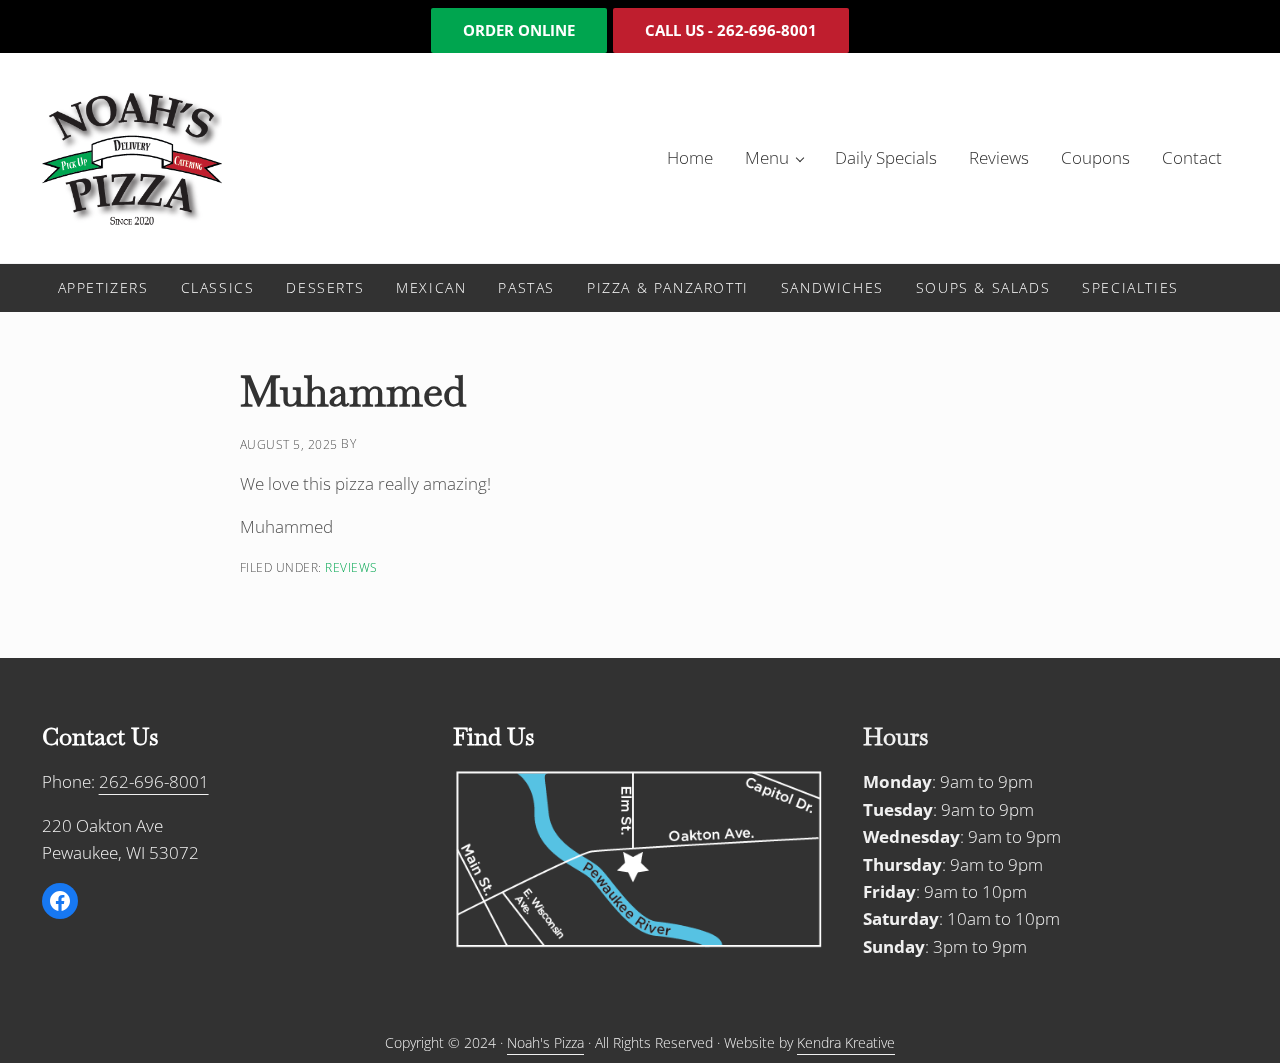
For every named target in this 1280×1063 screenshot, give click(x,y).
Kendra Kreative (846, 1042)
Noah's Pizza (545, 1042)
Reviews (351, 567)
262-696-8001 (154, 781)
